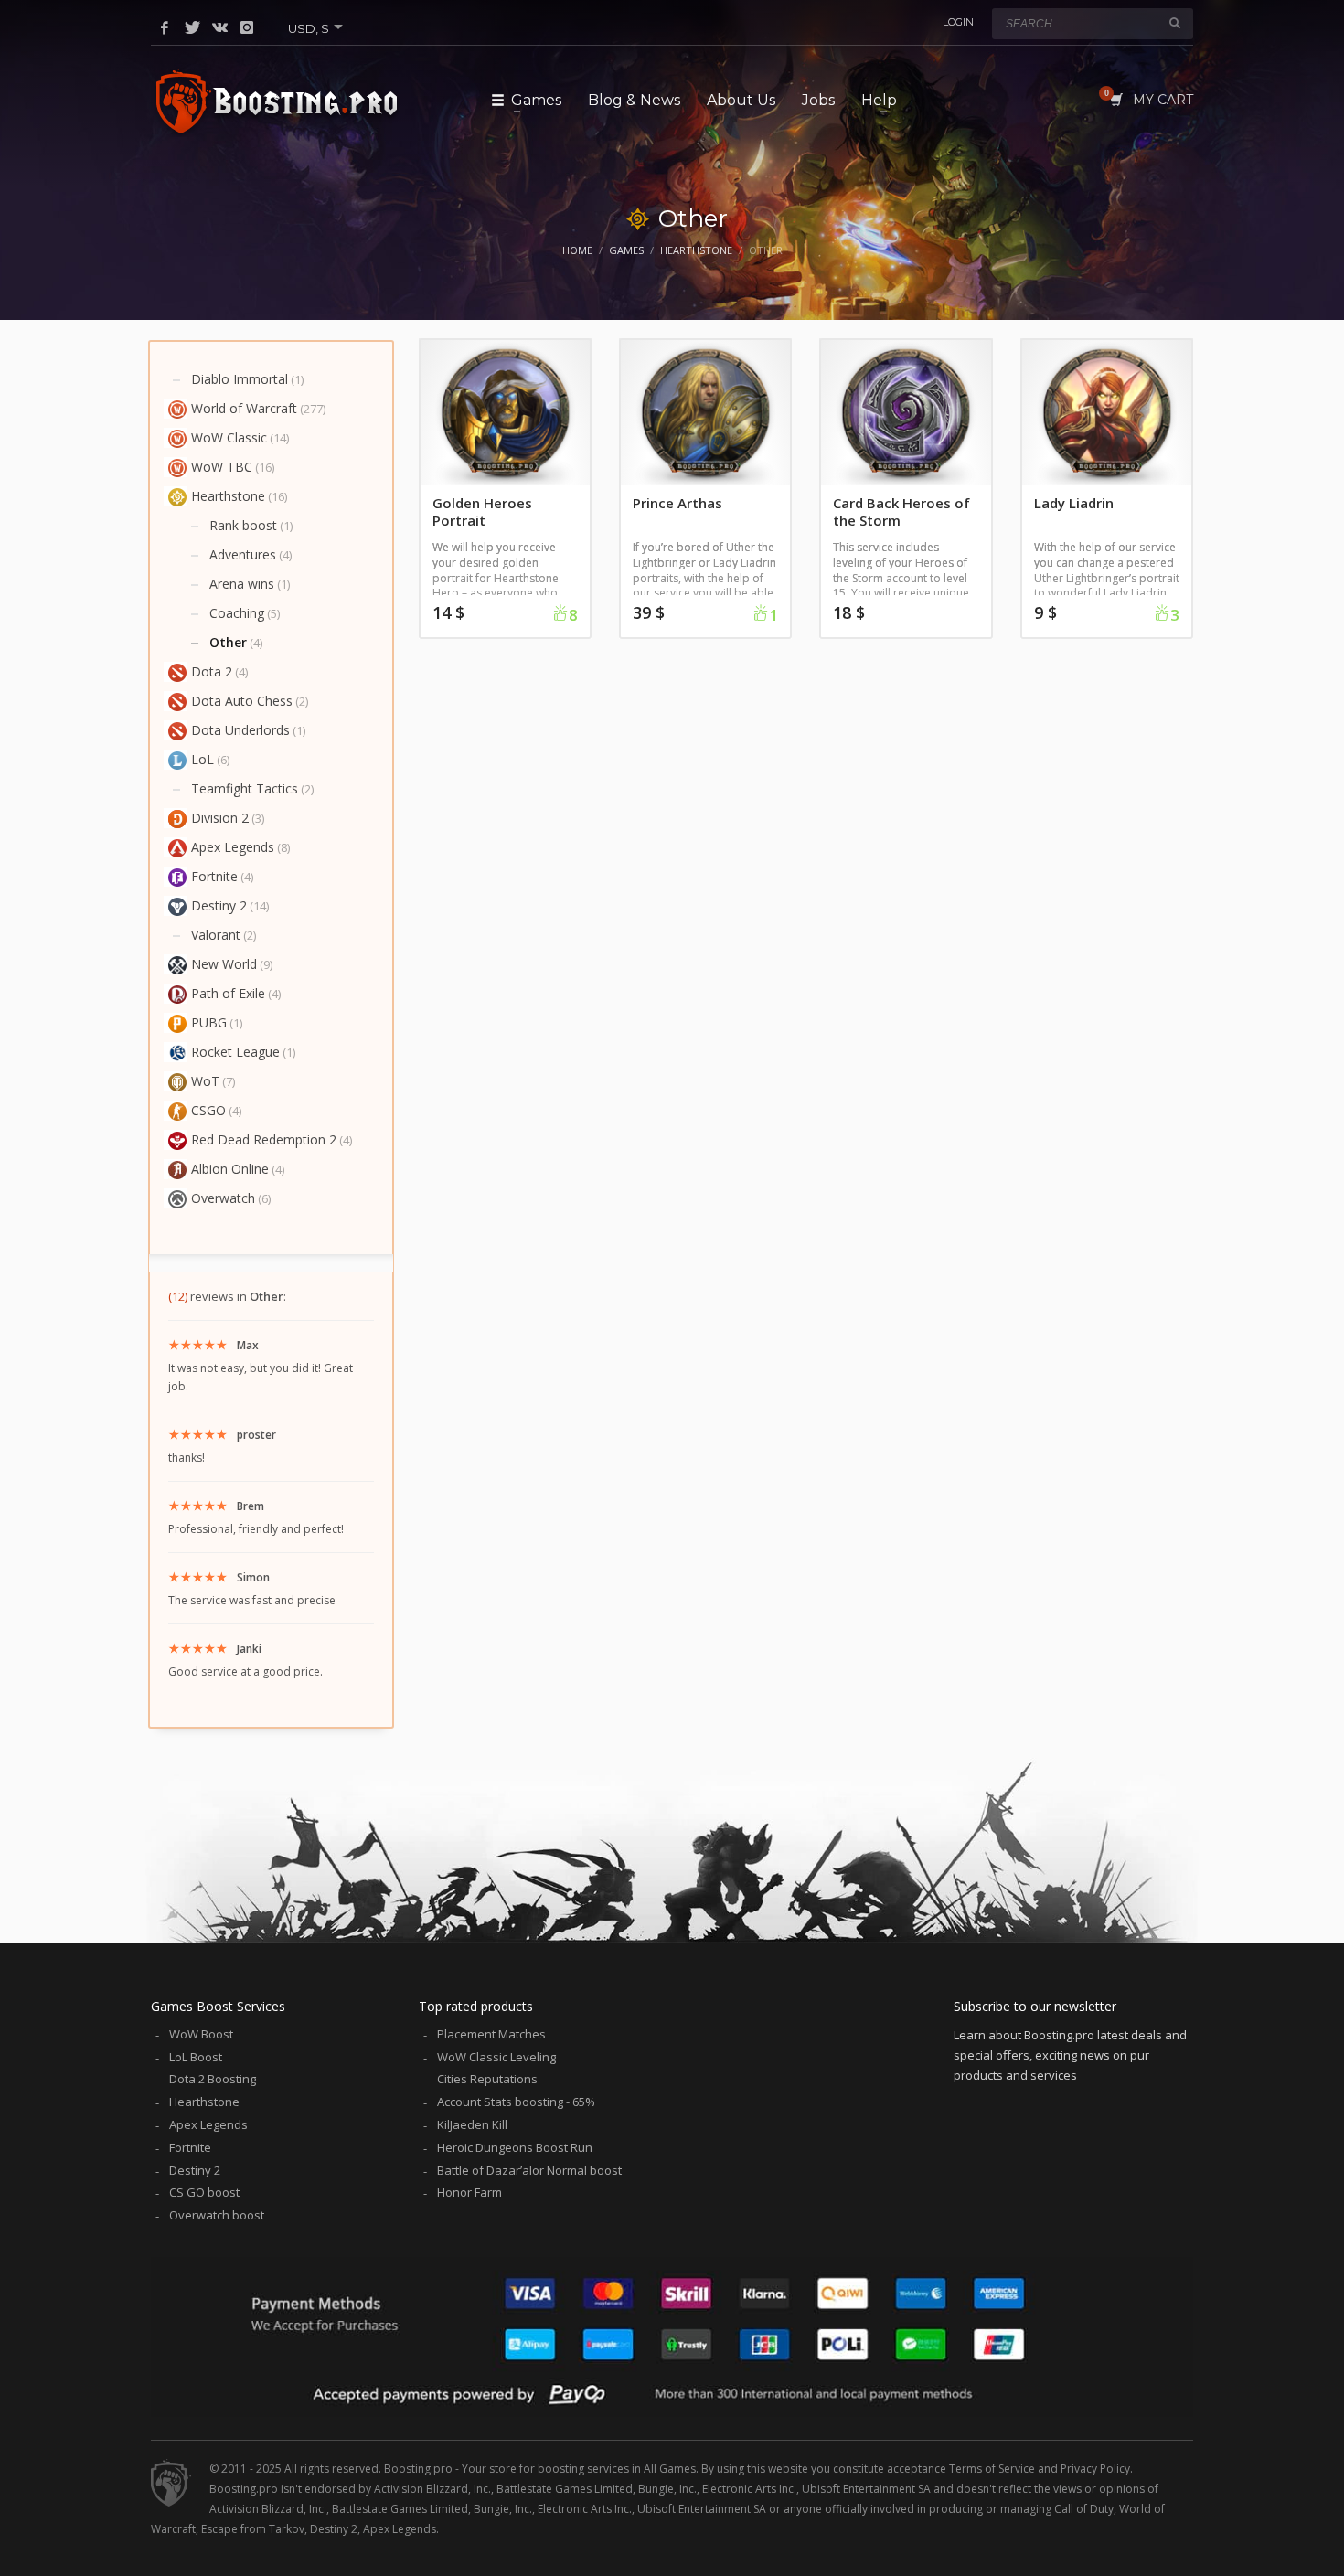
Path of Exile (228, 993)
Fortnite (214, 876)
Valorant (216, 935)
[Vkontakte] (219, 27)
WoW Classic (229, 437)
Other (228, 642)
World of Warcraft (244, 408)
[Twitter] (192, 27)
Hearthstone (228, 496)
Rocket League (235, 1052)
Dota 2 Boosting (213, 2079)
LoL (203, 759)
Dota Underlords (240, 730)
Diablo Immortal (240, 379)
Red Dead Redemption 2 (264, 1139)
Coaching (237, 613)
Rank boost (243, 525)
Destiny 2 (219, 905)
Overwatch (223, 1198)
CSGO (208, 1110)
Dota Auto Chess (242, 701)
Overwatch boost (217, 2215)
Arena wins (242, 584)
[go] (1175, 23)
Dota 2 (212, 671)
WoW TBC (222, 467)
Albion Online (230, 1169)
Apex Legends (233, 847)
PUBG (209, 1022)
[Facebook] (165, 27)
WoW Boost (201, 2034)
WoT (205, 1081)
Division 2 (220, 818)
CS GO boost (204, 2192)
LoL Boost (196, 2057)
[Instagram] (247, 27)
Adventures (243, 554)
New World (224, 964)
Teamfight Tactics (245, 788)
